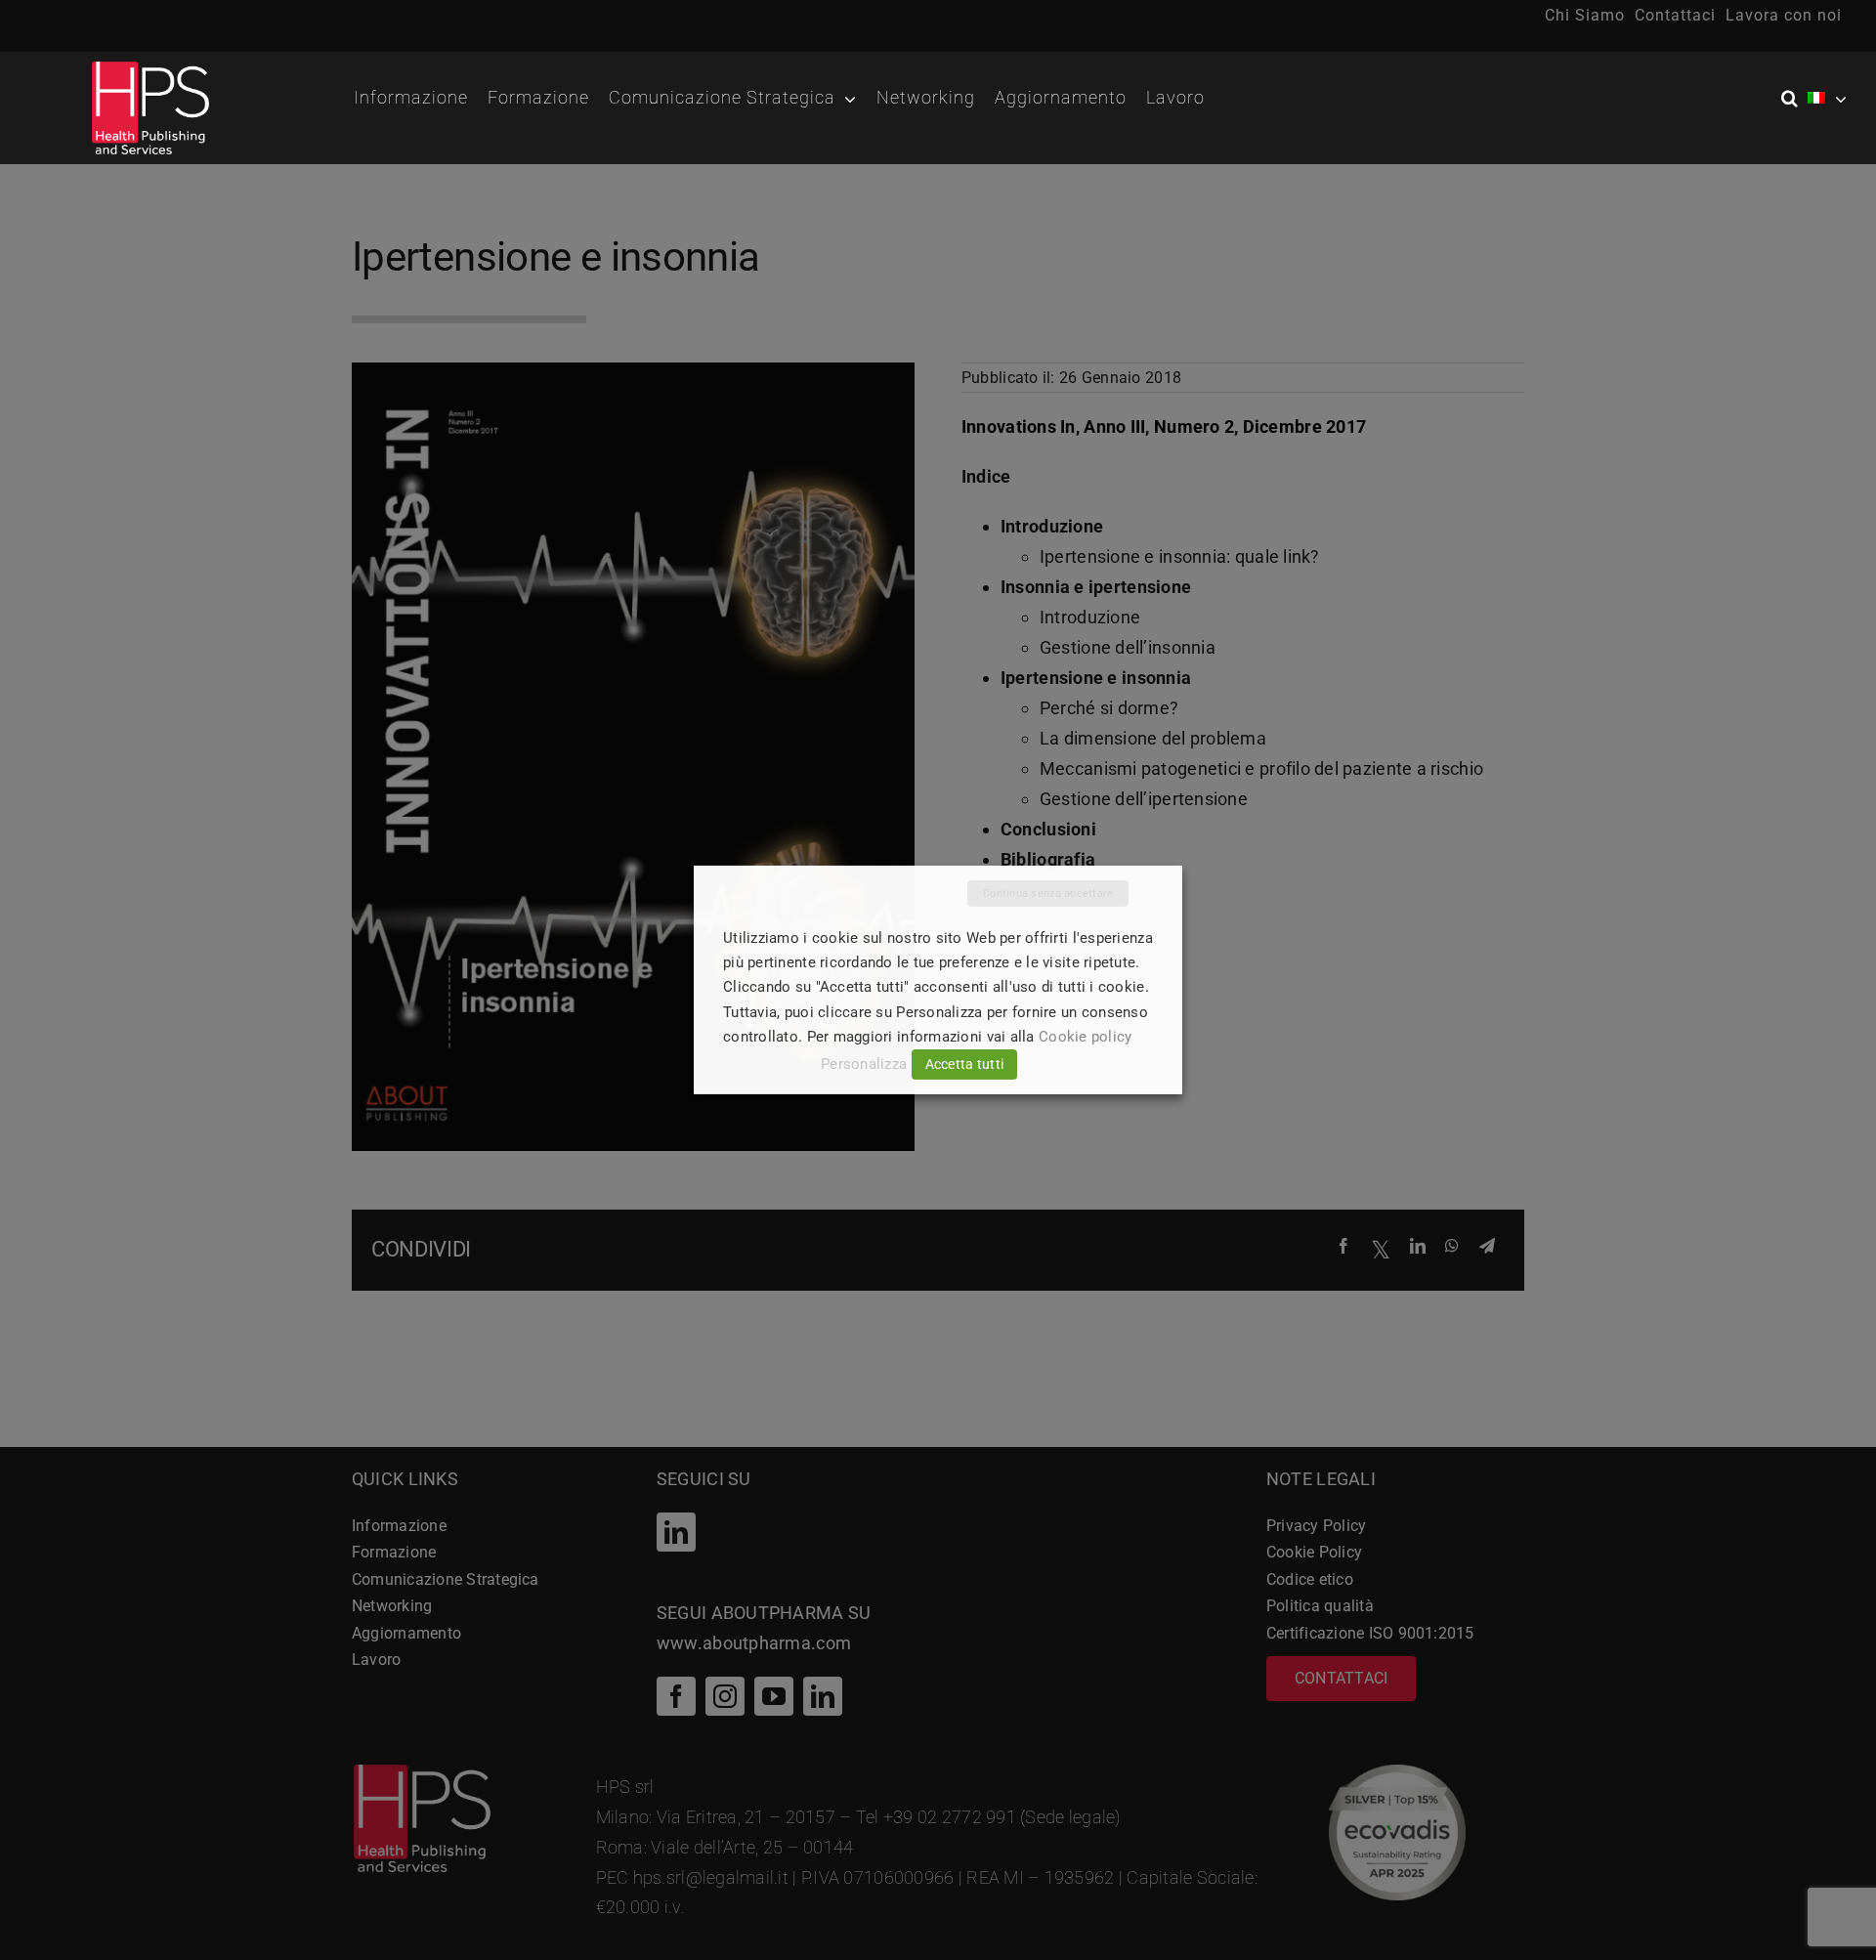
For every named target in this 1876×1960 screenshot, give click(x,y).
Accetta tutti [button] (965, 1064)
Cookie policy (1086, 1037)
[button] (1794, 99)
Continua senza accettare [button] (1048, 894)
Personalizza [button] (864, 1064)
